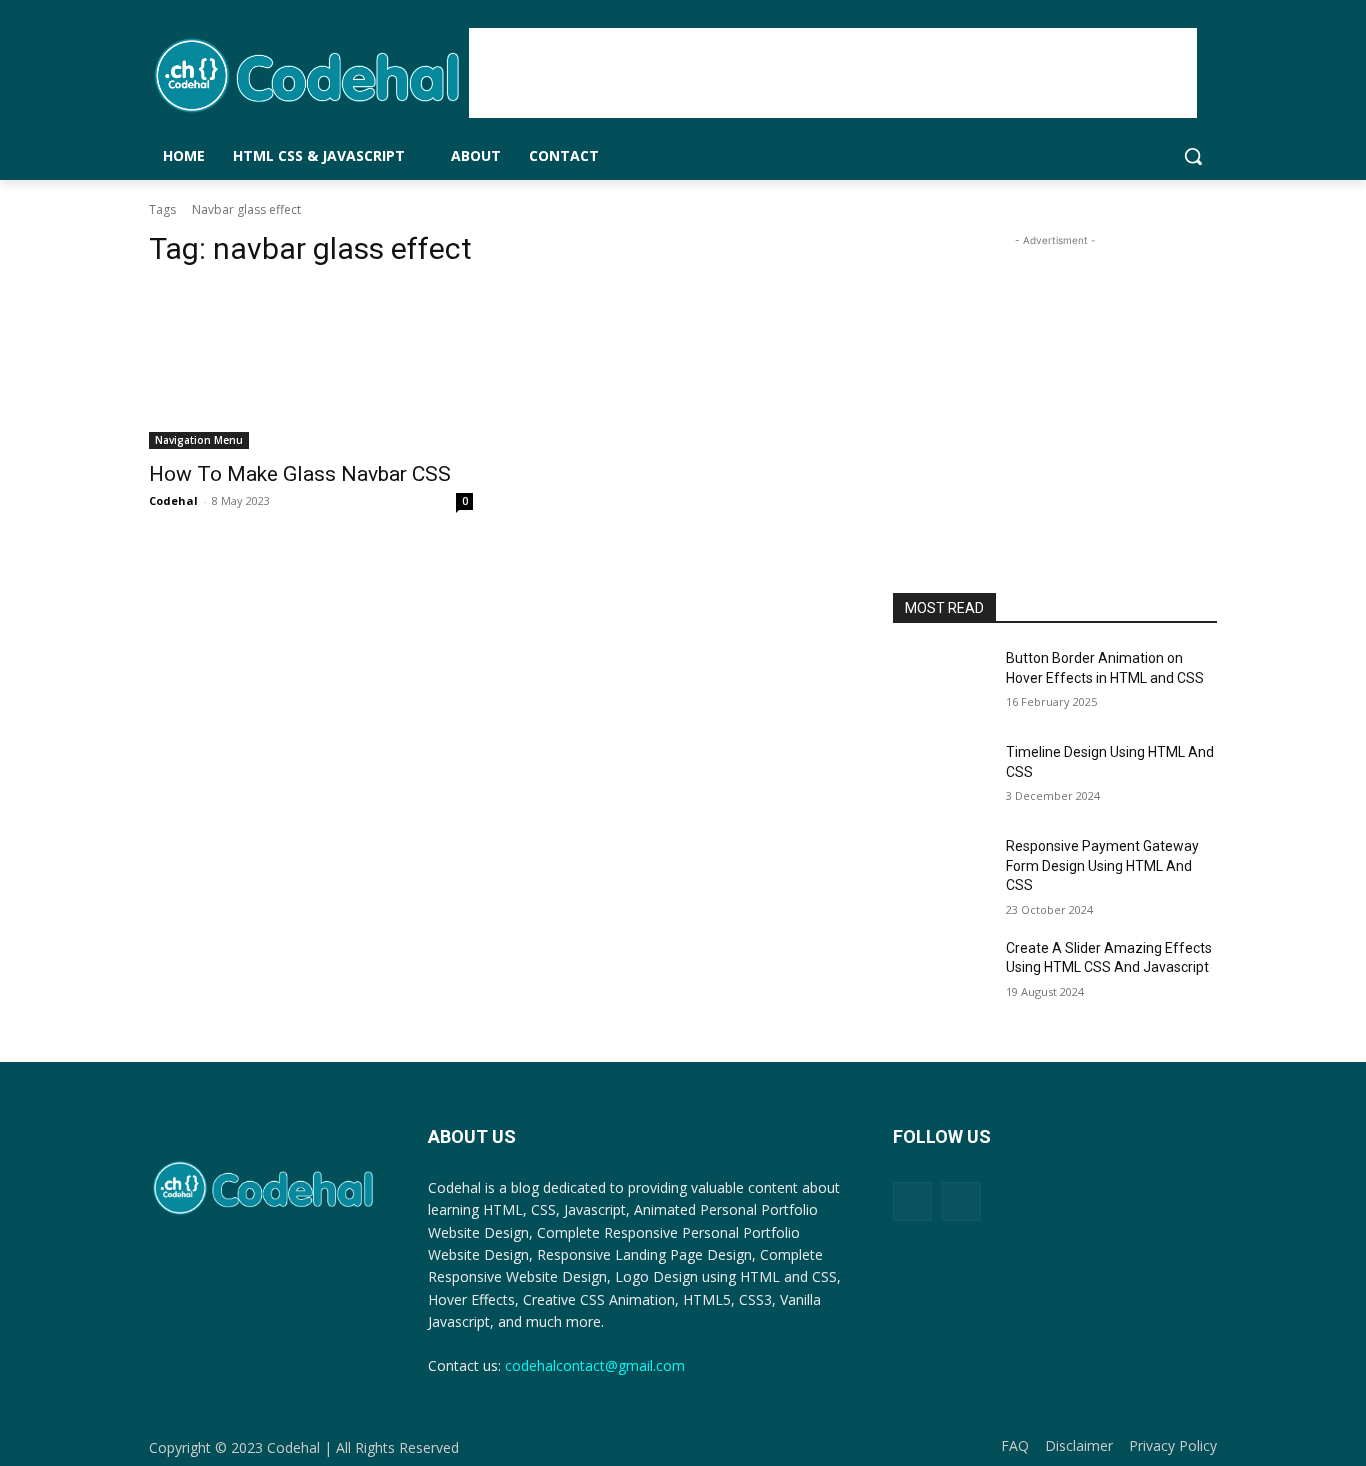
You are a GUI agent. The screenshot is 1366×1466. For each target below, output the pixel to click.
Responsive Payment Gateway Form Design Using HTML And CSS (1102, 865)
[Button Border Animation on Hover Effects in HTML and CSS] (941, 683)
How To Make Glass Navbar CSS (300, 474)
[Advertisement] (833, 73)
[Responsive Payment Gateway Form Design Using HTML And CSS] (941, 871)
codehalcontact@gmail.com (595, 1365)
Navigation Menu (199, 440)
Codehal (173, 500)
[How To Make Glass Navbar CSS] (311, 368)
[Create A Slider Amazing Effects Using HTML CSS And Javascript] (941, 973)
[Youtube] (961, 1201)
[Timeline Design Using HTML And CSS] (941, 777)
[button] (1193, 156)
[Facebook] (912, 1201)
